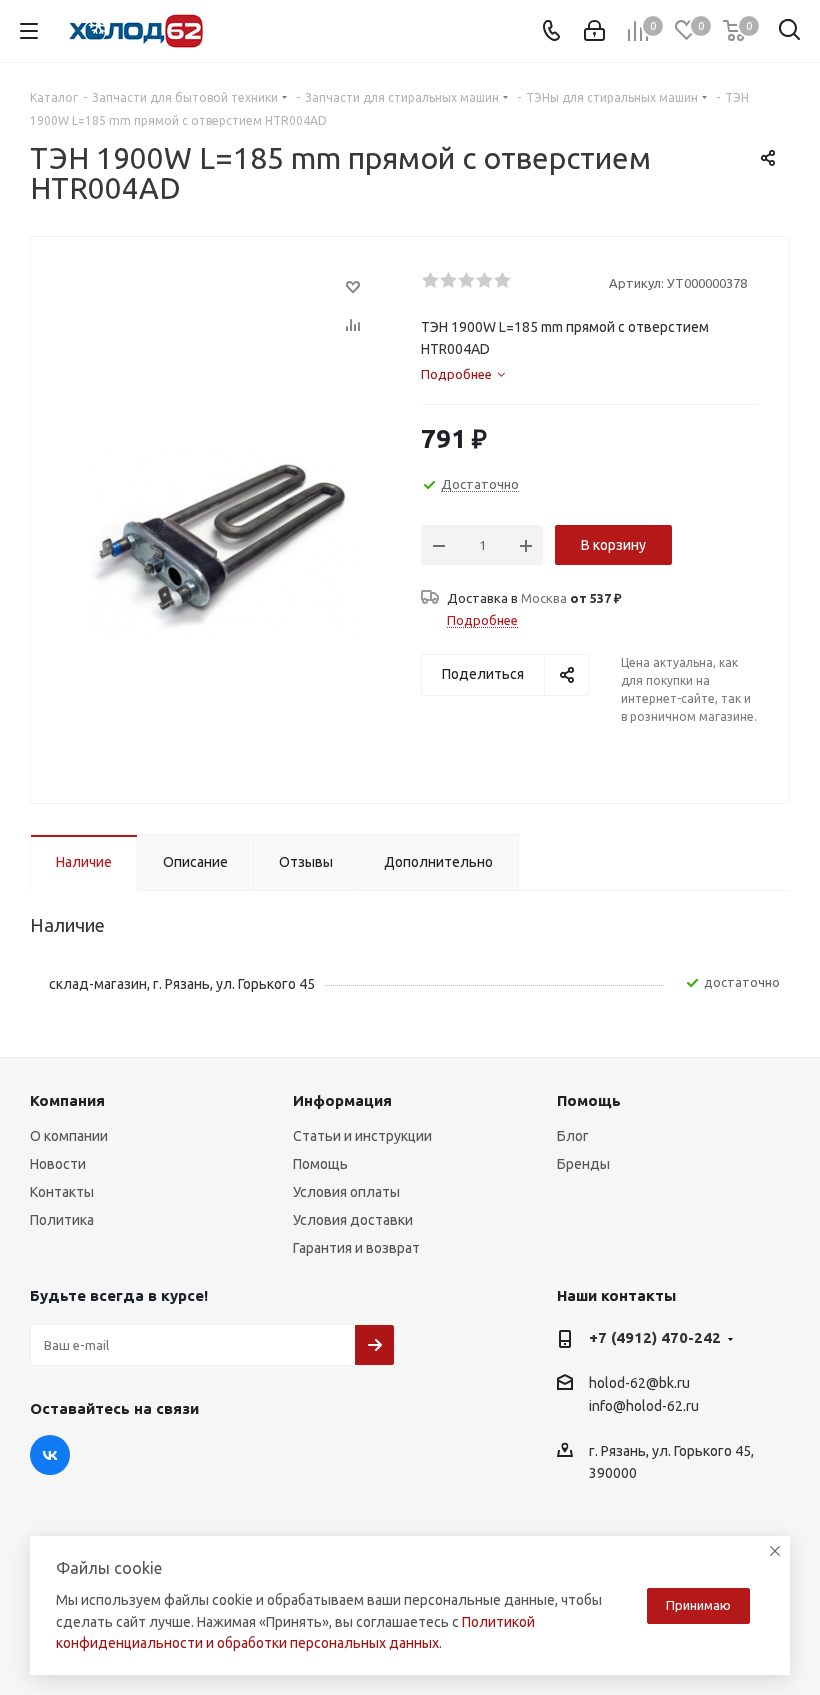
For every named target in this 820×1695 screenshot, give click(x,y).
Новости (58, 1164)
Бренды (583, 1164)
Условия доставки (353, 1220)
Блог (573, 1136)
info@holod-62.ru (644, 1407)
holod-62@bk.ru (639, 1383)
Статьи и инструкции (362, 1136)
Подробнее (482, 620)
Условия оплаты (346, 1192)
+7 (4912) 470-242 (655, 1337)
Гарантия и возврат (356, 1248)
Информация (342, 1100)
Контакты (62, 1192)
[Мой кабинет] (594, 31)
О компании (69, 1136)
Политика (62, 1220)
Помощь (320, 1164)
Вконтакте (50, 1455)
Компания (67, 1100)
